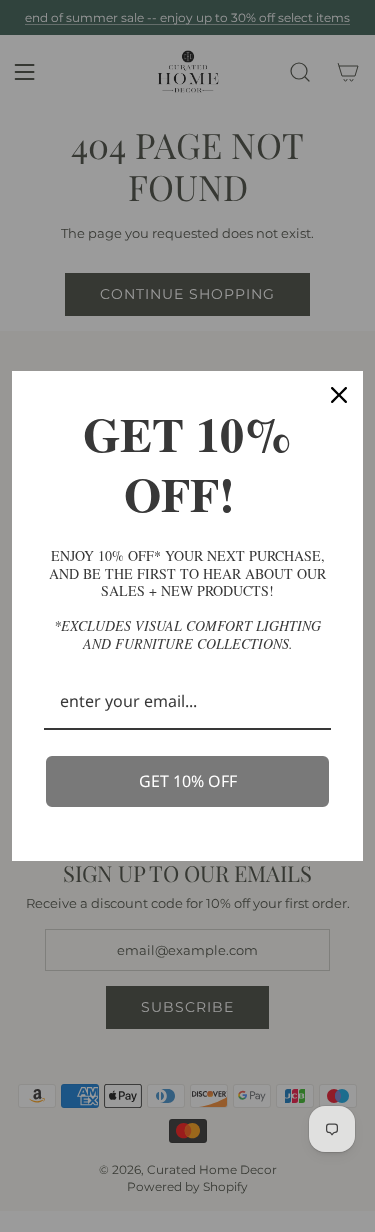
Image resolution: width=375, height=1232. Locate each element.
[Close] (339, 395)
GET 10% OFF (188, 781)
